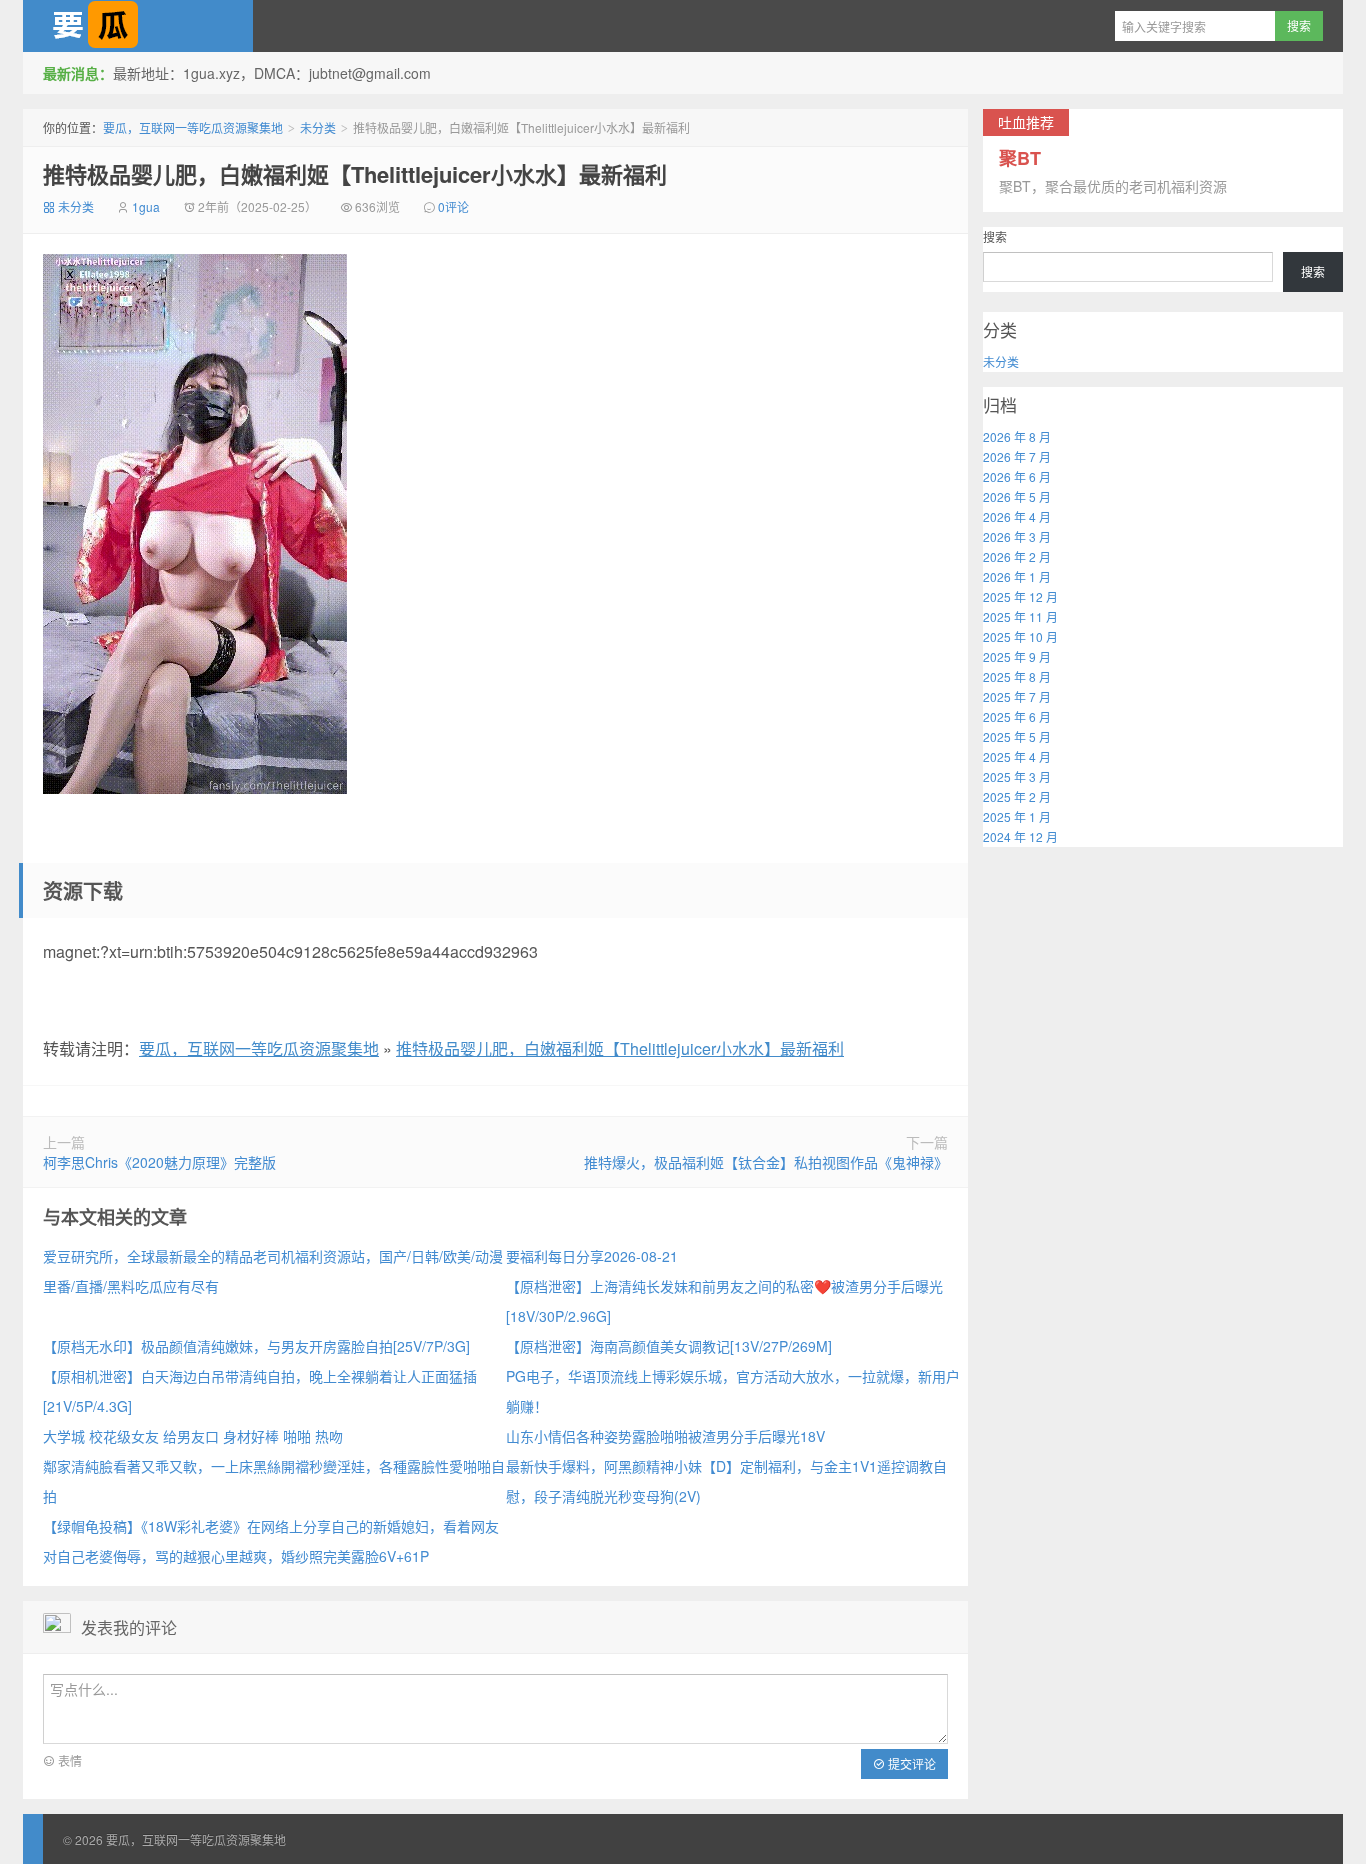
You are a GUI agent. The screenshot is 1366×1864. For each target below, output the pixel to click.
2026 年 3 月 (1017, 536)
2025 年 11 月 (1020, 616)
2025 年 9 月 (1017, 656)
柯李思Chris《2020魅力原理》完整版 (159, 1162)
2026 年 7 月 (1017, 456)
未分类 (318, 127)
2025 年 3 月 (1017, 776)
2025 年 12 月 (1020, 596)
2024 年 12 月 (1020, 836)
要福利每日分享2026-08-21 (592, 1256)
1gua (146, 206)
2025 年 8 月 (1017, 676)
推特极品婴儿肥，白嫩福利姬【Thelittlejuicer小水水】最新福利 (355, 174)
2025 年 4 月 (1017, 756)
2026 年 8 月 (1017, 436)
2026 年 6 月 (1017, 476)
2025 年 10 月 (1020, 636)
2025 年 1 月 (1017, 816)
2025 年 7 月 (1017, 696)
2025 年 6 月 (1017, 716)
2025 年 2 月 (1017, 796)
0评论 (453, 206)
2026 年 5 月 (1017, 496)
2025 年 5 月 (1017, 736)
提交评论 (910, 1763)
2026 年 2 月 (1017, 556)
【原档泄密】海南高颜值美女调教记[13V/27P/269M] (669, 1346)
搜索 (995, 236)
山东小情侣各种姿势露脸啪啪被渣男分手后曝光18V (665, 1436)
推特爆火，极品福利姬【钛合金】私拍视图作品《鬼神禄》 (766, 1162)
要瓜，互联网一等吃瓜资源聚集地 (138, 26)
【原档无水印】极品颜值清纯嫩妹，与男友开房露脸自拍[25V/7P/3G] (256, 1346)
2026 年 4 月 (1017, 516)
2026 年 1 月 (1017, 576)
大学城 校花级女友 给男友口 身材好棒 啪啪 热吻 (193, 1436)
